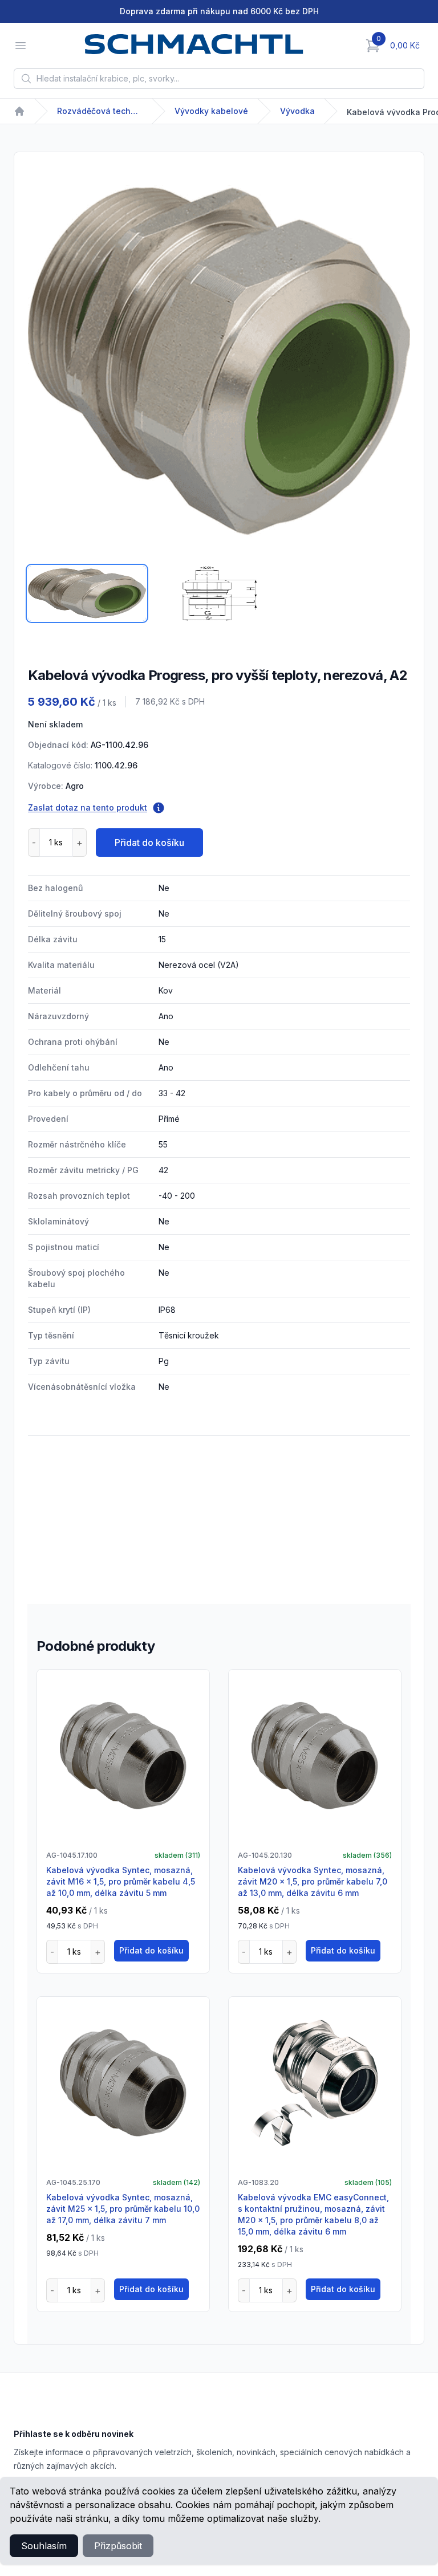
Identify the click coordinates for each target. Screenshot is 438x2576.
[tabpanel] (219, 361)
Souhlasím (44, 2546)
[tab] (87, 593)
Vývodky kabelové (211, 111)
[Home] (19, 111)
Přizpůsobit (118, 2546)
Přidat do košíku (149, 843)
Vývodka (297, 111)
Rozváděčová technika (100, 111)
